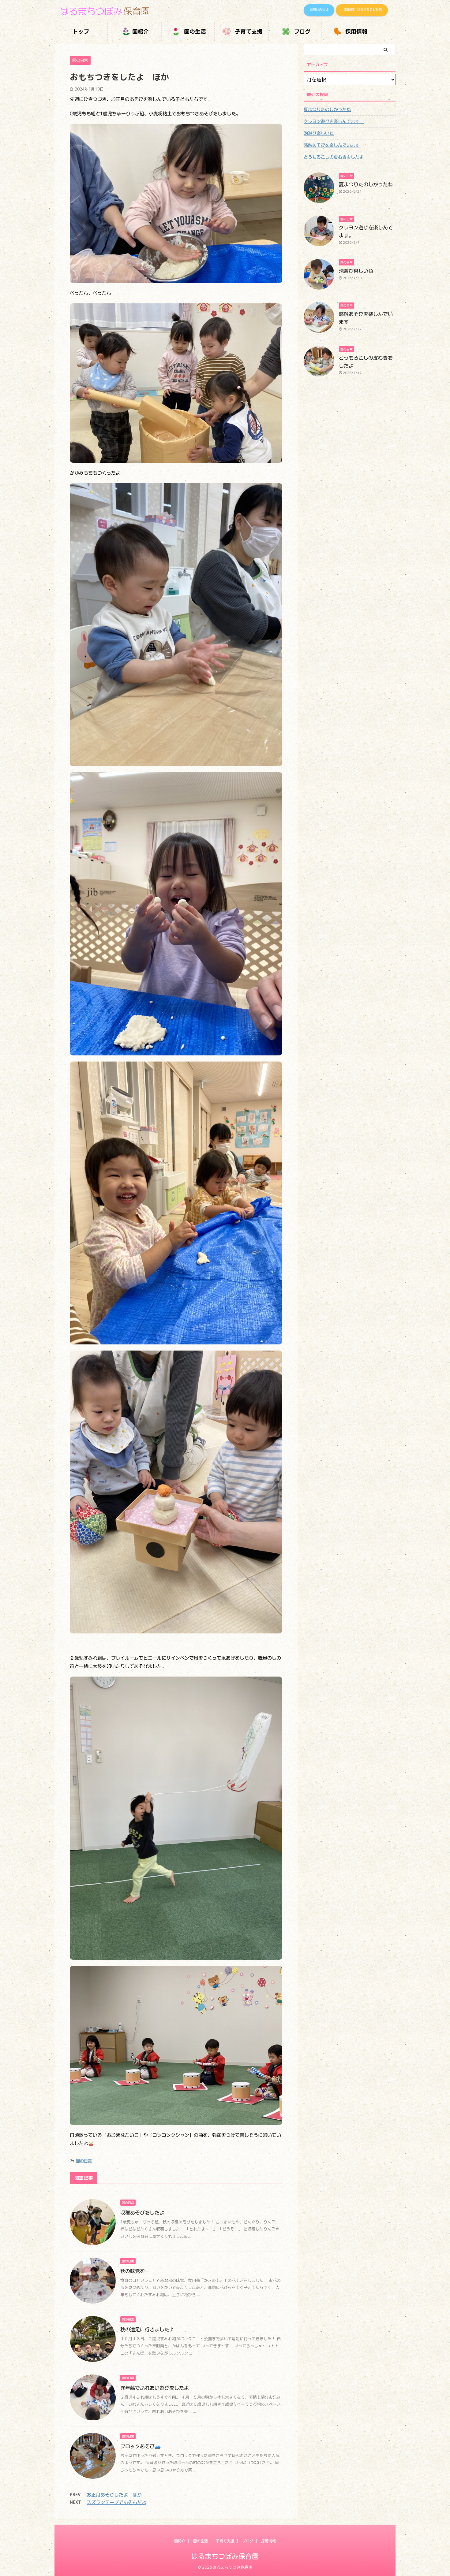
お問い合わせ (319, 9)
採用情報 (355, 32)
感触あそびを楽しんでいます (332, 145)
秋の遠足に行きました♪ (147, 2330)
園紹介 (141, 32)
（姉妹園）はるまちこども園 (362, 9)
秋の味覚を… (135, 2271)
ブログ (301, 32)
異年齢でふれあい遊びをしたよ (155, 2388)
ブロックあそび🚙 (141, 2446)
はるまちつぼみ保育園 (225, 2556)
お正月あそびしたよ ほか (114, 2495)
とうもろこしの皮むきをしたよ (334, 157)
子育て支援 (248, 32)
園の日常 (84, 2161)
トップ (81, 32)
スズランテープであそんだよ (116, 2502)
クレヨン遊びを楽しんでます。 (334, 121)
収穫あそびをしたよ (142, 2213)
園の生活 (194, 32)
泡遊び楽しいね (319, 133)
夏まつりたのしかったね (327, 109)
